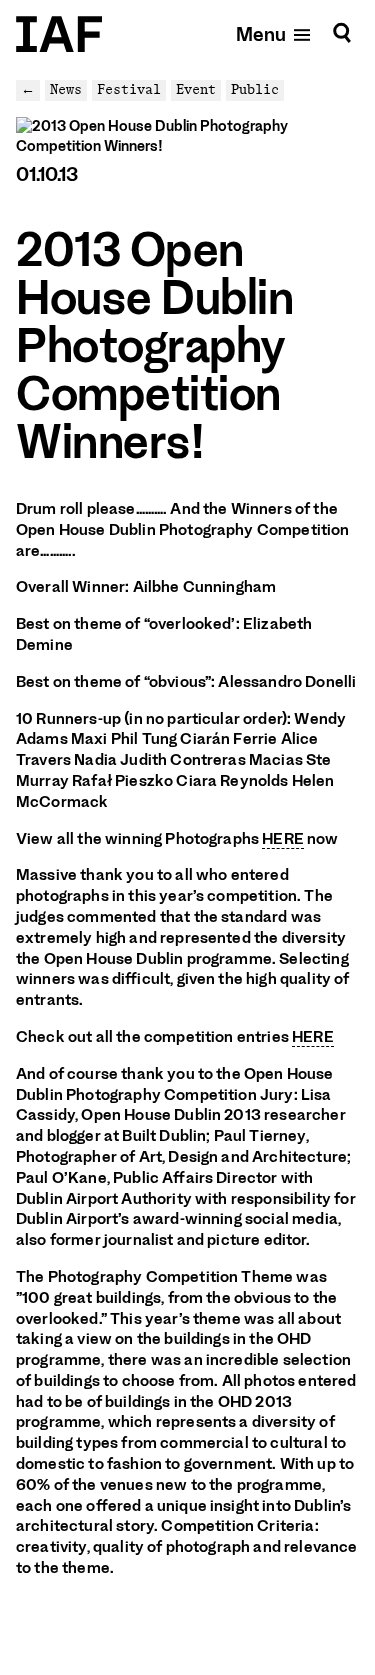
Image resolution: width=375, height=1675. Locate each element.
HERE (283, 839)
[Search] (342, 33)
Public (255, 89)
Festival (129, 89)
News (66, 89)
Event (196, 89)
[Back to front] (59, 34)
